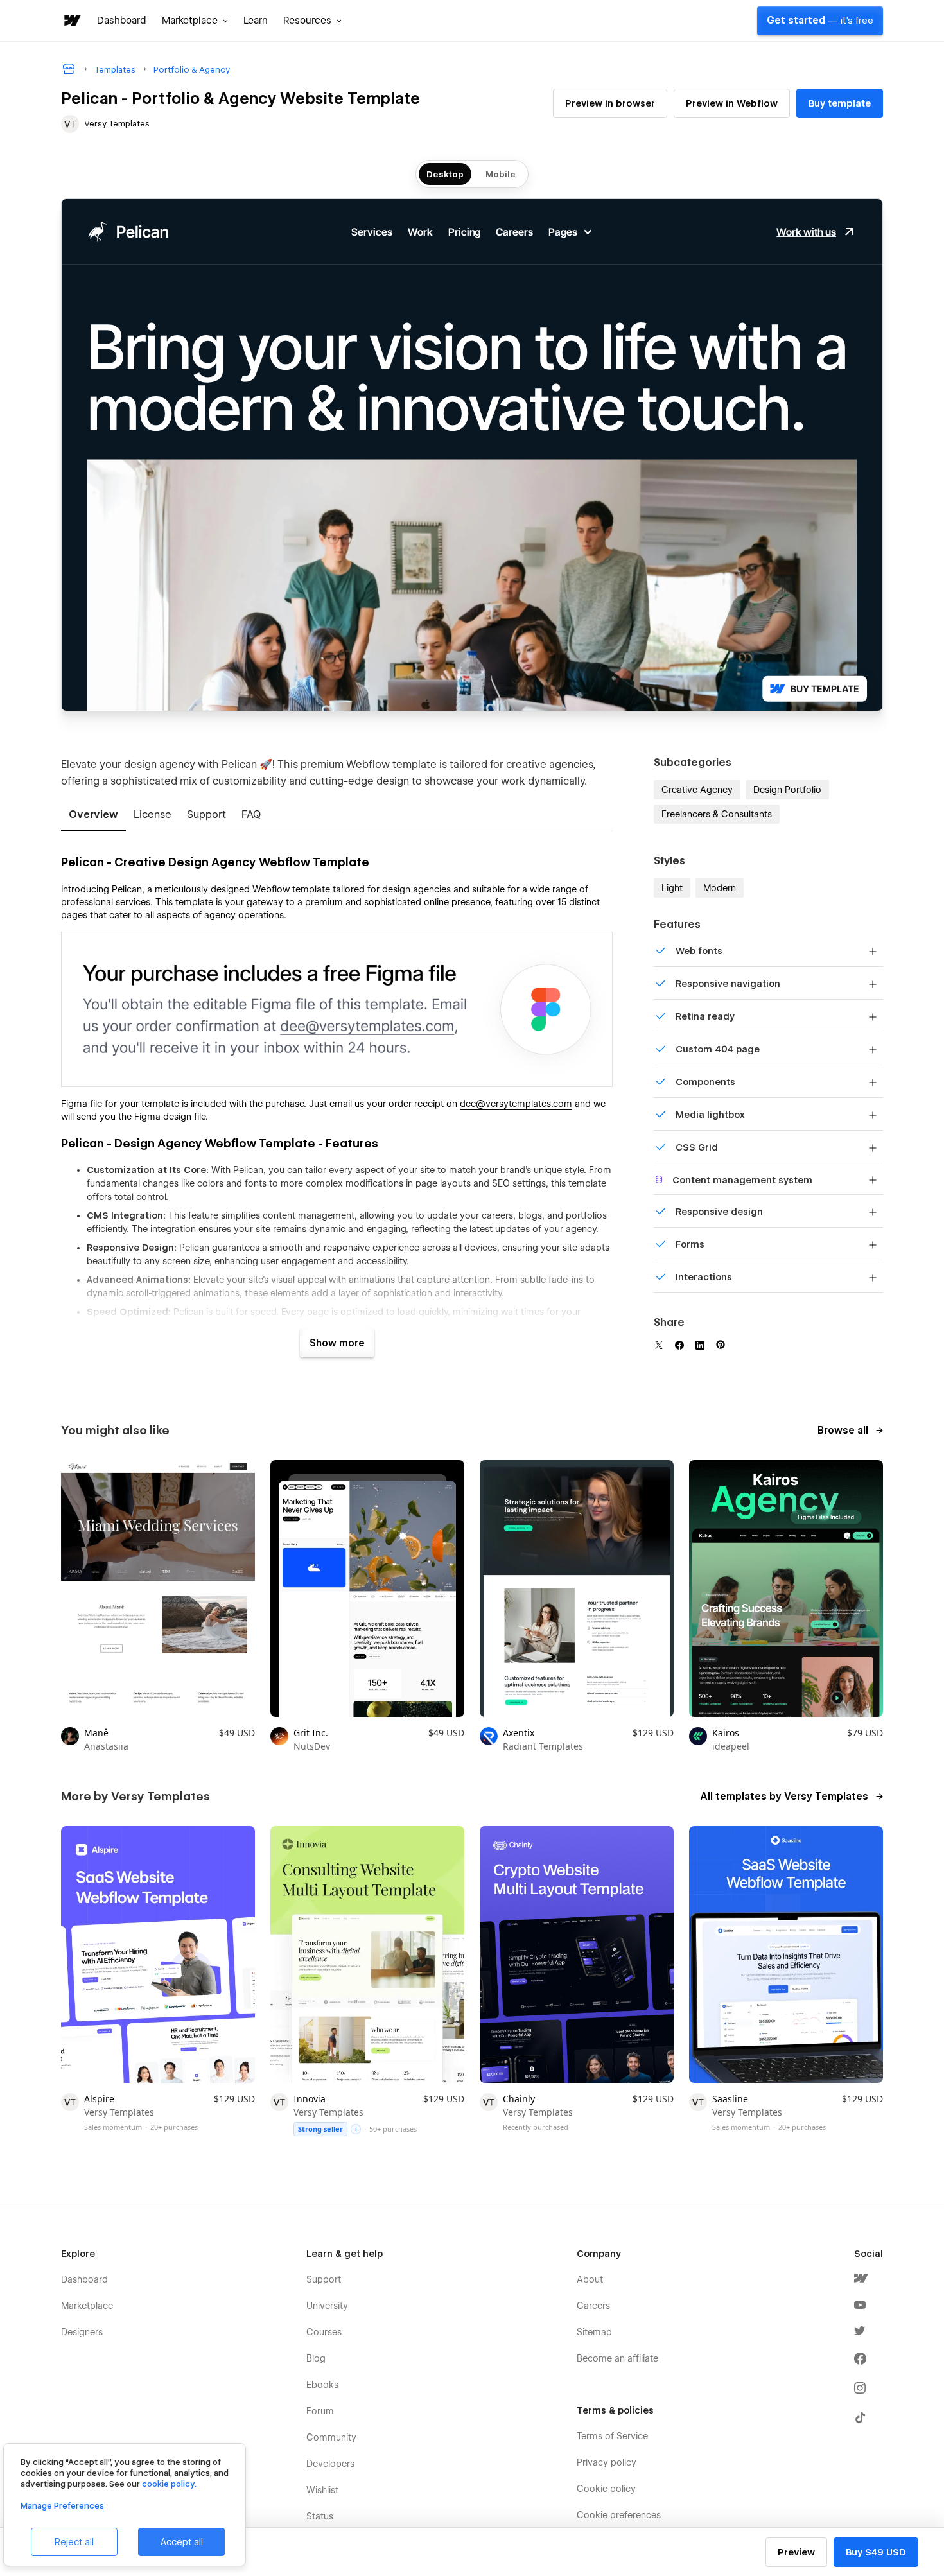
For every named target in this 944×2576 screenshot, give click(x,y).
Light (672, 888)
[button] (195, 21)
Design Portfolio (787, 790)
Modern (720, 888)
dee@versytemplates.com (516, 1104)
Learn (256, 21)
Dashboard (122, 21)
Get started (820, 21)
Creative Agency (697, 790)
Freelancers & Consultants (717, 814)
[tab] (93, 815)
